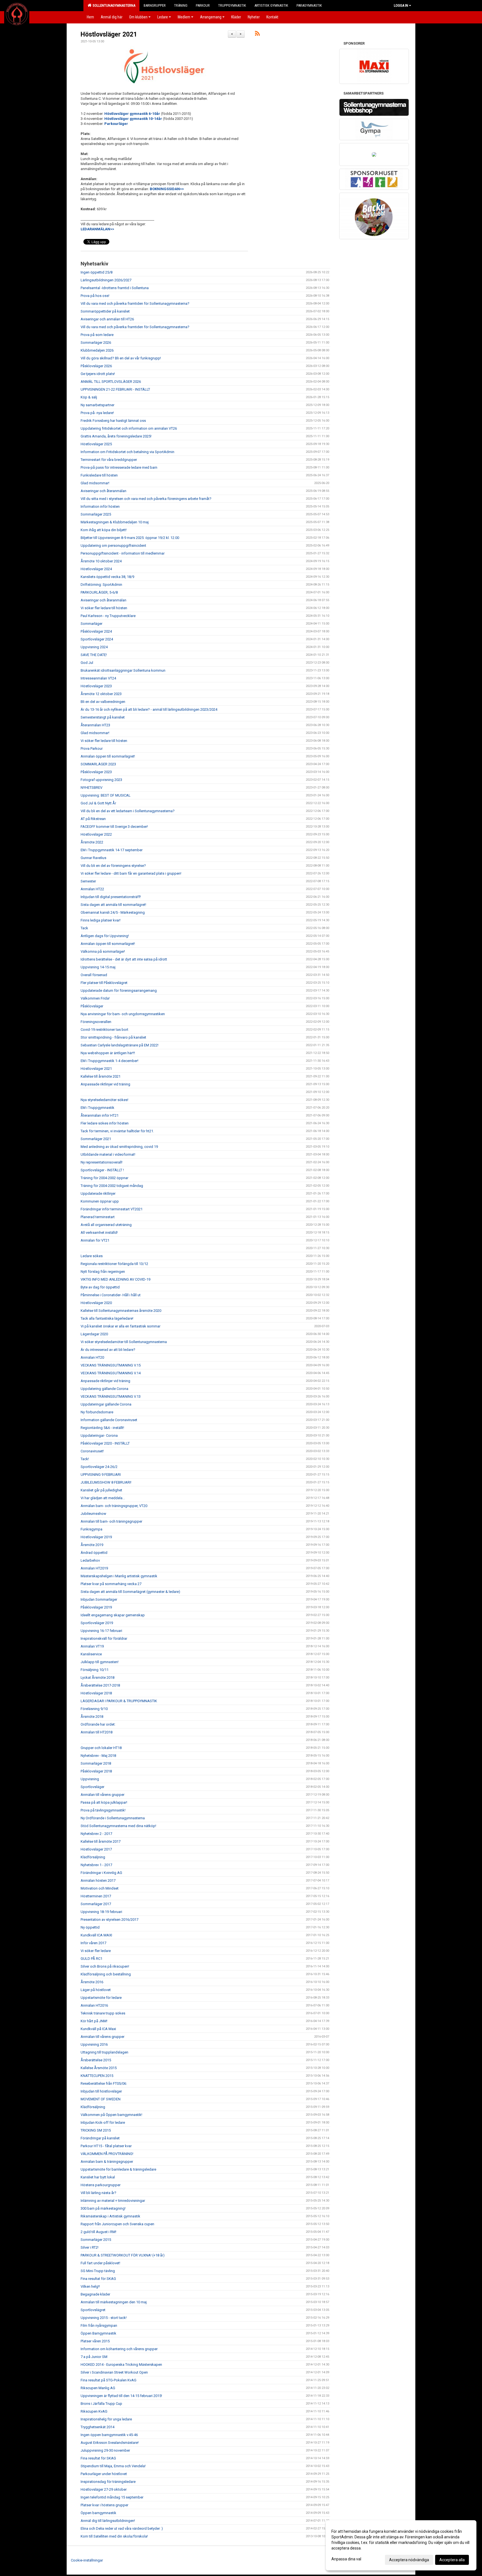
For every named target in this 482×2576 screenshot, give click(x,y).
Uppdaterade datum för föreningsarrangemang (119, 991)
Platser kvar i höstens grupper (104, 2505)
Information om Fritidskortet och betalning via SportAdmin (127, 452)
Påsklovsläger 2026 (96, 366)
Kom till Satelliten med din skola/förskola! (114, 2536)
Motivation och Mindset (100, 1888)
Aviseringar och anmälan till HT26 (107, 319)
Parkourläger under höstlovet (104, 2474)
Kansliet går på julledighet (101, 1490)
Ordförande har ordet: (98, 1724)
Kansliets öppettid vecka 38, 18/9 (107, 577)
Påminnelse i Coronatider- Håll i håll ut (111, 1295)
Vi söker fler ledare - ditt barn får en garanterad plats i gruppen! (131, 873)
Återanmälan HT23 (95, 725)
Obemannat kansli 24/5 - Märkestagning (113, 912)
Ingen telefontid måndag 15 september (112, 2497)
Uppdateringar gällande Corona (106, 1404)
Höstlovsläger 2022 (96, 834)
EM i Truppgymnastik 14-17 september (112, 850)
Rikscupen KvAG (94, 2411)
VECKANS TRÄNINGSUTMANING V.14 (111, 1373)
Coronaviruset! (92, 1451)
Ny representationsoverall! (102, 1162)
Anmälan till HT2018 (97, 1732)
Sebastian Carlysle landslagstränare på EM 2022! (120, 1045)
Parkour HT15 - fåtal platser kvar (106, 2146)
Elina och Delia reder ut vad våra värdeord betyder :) (122, 2528)
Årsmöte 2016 (92, 1982)
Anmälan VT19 (92, 1646)
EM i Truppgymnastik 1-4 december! (109, 1061)
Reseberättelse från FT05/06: (104, 2083)
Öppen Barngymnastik (98, 2333)
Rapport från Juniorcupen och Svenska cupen (117, 2224)
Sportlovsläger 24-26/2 (99, 1467)
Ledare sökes (92, 1256)
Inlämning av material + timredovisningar (113, 2201)
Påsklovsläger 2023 (96, 772)
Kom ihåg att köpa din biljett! (104, 530)
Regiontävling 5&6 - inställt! (102, 1428)
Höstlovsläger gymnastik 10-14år (133, 119)
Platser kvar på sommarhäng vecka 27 (111, 1584)
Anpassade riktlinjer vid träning (105, 1084)
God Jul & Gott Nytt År (98, 803)
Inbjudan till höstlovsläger (101, 2091)
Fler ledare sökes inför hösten (105, 1123)
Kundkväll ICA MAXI (96, 1935)
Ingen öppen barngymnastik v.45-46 (109, 2435)
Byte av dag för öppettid (100, 1287)
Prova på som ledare (97, 335)
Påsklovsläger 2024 (96, 631)
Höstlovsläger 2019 (96, 1537)
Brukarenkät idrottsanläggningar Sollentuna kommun (123, 670)
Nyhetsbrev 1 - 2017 (96, 1865)
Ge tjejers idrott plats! (98, 374)
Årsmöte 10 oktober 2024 (101, 561)
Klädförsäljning (93, 1857)
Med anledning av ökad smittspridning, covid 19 (119, 1147)
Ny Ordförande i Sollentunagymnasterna (113, 1818)
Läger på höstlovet (96, 1990)
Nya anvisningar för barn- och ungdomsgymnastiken (123, 1014)
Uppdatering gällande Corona (104, 1389)
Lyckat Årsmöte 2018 (97, 1678)
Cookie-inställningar (87, 2560)
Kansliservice (91, 1654)
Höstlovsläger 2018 (96, 1693)
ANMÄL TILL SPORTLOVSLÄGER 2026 (111, 382)
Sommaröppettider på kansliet (105, 311)
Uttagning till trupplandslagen (104, 2052)
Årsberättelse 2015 (96, 2060)
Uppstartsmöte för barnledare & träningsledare (118, 2169)
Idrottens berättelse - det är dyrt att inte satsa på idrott (124, 959)
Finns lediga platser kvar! (101, 920)
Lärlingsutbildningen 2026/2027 (106, 280)
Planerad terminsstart (98, 1217)
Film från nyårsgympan (99, 2325)
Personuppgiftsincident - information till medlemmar (123, 553)
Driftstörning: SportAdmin (101, 585)
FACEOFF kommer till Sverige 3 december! (114, 827)
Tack (84, 928)
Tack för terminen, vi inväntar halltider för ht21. (117, 1131)
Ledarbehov (90, 1560)
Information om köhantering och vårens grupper (119, 2349)
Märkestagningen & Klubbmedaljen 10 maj (115, 522)
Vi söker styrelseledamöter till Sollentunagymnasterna (124, 1342)
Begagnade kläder (95, 2294)
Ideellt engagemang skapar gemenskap (113, 1615)
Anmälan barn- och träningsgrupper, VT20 (114, 1506)
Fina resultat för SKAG (98, 2279)
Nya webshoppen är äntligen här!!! (108, 1053)
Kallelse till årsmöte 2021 (101, 1076)
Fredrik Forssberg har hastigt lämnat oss (113, 421)
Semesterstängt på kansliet (103, 717)
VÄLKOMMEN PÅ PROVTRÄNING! (107, 2154)
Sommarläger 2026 (96, 343)
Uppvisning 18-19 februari (101, 1912)
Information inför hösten (100, 506)
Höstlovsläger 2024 (96, 569)
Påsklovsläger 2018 (96, 1771)
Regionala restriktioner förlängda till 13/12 (114, 1264)
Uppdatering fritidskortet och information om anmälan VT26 (129, 428)
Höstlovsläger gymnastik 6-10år (132, 114)
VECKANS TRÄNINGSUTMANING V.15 (111, 1365)
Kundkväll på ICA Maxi (98, 2029)
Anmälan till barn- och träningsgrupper (111, 1521)
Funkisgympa (91, 1529)
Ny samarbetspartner (97, 405)
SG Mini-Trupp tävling (98, 2271)
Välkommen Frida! (95, 998)
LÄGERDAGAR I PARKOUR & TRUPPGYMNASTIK (119, 1701)
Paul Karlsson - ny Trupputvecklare (108, 616)
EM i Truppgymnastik (97, 1108)
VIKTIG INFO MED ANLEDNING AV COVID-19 (115, 1279)
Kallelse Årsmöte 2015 (99, 2068)
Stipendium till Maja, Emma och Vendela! (113, 2466)
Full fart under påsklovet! (100, 2263)
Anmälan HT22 (92, 889)
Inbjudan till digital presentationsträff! (111, 897)
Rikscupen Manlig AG (98, 2388)
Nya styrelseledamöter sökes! (104, 1100)
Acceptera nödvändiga (409, 2560)
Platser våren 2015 (95, 2341)
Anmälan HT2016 (94, 2005)
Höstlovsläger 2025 (96, 444)
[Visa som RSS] (257, 34)
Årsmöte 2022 (92, 842)
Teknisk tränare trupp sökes (103, 2013)
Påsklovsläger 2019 (96, 1607)
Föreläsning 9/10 (94, 1709)
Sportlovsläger (92, 1787)
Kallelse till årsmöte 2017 (101, 1841)
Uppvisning (90, 1779)
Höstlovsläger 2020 (96, 1303)
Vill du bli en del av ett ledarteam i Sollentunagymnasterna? (128, 811)
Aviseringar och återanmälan (103, 491)
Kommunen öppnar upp (100, 1201)
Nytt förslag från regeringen (103, 1272)
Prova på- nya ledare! (97, 413)
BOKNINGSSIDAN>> (167, 189)
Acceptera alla (452, 2560)
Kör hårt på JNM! (94, 2021)
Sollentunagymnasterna (113, 5)
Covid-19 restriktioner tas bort (104, 1030)
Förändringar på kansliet (100, 2138)
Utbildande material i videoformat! (108, 1154)
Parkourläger (116, 124)
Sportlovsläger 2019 (97, 1623)
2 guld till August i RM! (98, 2232)
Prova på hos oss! (95, 296)
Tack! (85, 1459)
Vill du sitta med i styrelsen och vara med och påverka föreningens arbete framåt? (146, 499)
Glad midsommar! (95, 483)
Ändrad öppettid (94, 1553)
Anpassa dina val (346, 2559)
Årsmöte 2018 (92, 1717)
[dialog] (401, 2545)
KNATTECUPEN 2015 (97, 2076)
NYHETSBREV (91, 788)
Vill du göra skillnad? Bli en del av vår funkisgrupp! (121, 358)
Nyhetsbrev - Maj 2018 (98, 1756)
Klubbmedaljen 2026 (97, 350)
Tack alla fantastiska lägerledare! (107, 1318)
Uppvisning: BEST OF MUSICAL (106, 795)
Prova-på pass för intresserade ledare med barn (119, 467)
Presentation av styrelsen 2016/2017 (109, 1920)
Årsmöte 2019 (92, 1545)
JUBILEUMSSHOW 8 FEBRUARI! (106, 1482)
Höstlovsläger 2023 (96, 686)
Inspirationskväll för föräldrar (104, 1638)
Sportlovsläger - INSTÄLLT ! (102, 1170)
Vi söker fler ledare (96, 1951)
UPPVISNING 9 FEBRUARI (101, 1475)
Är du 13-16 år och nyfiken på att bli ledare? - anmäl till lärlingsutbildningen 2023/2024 (149, 709)
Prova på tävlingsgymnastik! (103, 1810)
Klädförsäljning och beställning (106, 1974)
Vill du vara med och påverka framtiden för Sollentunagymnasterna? (135, 303)
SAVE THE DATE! (94, 655)
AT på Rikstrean (93, 819)
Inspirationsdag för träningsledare (108, 2482)
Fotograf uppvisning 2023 (101, 780)
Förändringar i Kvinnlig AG (101, 1873)
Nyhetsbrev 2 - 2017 (96, 1834)
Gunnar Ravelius (93, 858)
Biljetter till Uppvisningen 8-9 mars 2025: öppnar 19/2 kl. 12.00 (130, 538)
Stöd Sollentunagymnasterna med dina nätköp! (118, 1826)
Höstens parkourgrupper (101, 2185)
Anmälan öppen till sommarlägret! (108, 756)
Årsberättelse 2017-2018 (100, 1685)
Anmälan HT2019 (94, 1568)
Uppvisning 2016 (94, 2044)
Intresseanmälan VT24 (98, 678)
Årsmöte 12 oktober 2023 (101, 694)
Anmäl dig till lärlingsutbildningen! (108, 2521)
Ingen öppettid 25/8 (97, 272)
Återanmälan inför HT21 (100, 1115)
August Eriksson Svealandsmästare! (110, 2443)
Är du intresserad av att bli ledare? (108, 1350)
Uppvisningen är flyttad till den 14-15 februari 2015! (121, 2396)
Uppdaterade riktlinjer (98, 1193)
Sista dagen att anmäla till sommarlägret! (113, 905)
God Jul (87, 663)
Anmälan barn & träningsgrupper (107, 2162)
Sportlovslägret (93, 2310)
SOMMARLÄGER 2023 (98, 764)
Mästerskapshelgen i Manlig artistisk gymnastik (119, 1576)
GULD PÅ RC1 (91, 1959)
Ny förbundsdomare (97, 1412)
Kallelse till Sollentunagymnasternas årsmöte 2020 (121, 1311)
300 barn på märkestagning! (103, 2208)
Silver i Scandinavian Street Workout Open (114, 2372)
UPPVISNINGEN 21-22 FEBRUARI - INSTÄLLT (115, 389)
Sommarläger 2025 (96, 514)
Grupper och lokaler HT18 (101, 1748)
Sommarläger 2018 (96, 1763)
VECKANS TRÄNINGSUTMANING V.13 (111, 1396)
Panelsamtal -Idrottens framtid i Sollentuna (115, 288)
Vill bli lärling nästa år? (98, 2193)
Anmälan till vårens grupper (103, 1795)
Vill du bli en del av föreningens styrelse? (113, 866)
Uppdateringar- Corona (99, 1435)
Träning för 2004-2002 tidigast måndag (112, 1186)
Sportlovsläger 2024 (97, 639)
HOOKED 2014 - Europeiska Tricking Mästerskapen (121, 2365)
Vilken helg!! (90, 2286)
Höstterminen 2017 (96, 1896)
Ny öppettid (90, 1927)
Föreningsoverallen (96, 1022)
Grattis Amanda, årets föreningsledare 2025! (116, 436)
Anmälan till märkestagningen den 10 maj (114, 2302)
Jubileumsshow (93, 1514)
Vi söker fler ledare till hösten (104, 608)
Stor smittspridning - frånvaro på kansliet (113, 1037)
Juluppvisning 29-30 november (105, 2450)
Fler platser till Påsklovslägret (104, 983)
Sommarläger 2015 (96, 2240)
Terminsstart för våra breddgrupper (109, 460)
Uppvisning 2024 (94, 647)
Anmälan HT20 (92, 1357)
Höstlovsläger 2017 (96, 1849)
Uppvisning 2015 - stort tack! (104, 2318)
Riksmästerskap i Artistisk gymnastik (110, 2216)
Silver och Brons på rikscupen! (105, 1966)
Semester (88, 881)
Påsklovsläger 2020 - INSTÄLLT (105, 1443)
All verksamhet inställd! (99, 1233)
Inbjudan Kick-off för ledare (103, 2123)
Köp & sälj (89, 397)
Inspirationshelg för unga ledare (106, 2419)
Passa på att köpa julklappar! (104, 1802)
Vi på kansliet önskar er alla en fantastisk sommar (120, 1326)
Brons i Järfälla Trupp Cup (101, 2404)
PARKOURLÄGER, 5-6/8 (99, 592)
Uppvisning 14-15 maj (98, 967)
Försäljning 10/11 (95, 1670)
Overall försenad (94, 975)
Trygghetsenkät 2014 (97, 2427)
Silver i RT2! (90, 2247)
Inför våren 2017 (93, 1943)
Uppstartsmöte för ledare (101, 1998)
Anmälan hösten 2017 (98, 1880)
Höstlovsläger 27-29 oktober (104, 2489)
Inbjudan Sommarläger (99, 1599)
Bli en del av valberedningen (103, 702)
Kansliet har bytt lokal (98, 2177)
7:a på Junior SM (94, 2357)
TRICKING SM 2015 (96, 2130)
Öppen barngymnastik (98, 2513)
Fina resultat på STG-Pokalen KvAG (109, 2380)
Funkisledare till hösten (99, 475)
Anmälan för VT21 (95, 1240)
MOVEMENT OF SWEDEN (101, 2099)
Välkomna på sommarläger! (103, 951)
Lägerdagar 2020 (94, 1334)
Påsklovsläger (92, 1006)
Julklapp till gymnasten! (100, 1662)
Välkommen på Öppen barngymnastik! (111, 2115)
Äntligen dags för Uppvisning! (105, 936)
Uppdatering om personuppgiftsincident (113, 546)
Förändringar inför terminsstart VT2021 (112, 1209)
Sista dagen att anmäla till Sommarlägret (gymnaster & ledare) (130, 1592)
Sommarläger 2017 (96, 1904)
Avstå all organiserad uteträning (106, 1225)
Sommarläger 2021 (96, 1139)
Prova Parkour (92, 748)
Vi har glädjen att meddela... (103, 1498)
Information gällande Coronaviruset (109, 1420)
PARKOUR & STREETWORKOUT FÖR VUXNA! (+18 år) (123, 2255)
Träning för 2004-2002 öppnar (104, 1178)
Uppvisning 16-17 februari (101, 1631)
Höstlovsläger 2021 (109, 34)
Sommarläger (91, 624)
